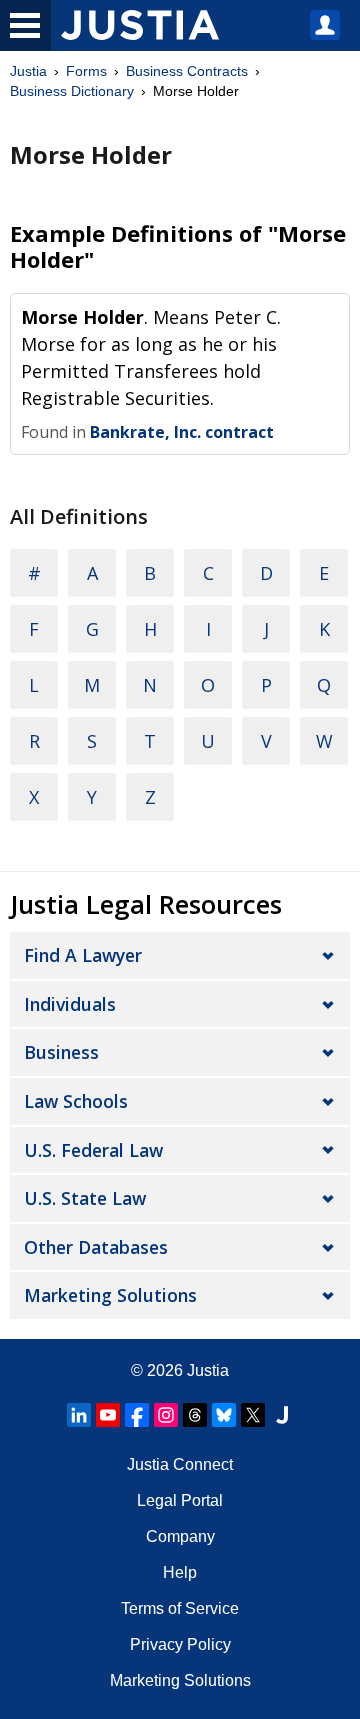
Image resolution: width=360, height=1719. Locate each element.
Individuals (70, 1004)
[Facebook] (137, 1415)
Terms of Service (180, 1608)
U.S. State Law (85, 1198)
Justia (28, 71)
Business (61, 1052)
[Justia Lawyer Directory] (282, 1415)
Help (180, 1572)
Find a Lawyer (83, 955)
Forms (86, 71)
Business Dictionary (72, 91)
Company (180, 1536)
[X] (253, 1415)
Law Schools (76, 1101)
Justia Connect (180, 1464)
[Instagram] (166, 1415)
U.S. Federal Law (93, 1150)
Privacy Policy (180, 1644)
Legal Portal (180, 1500)
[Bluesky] (224, 1415)
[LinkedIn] (79, 1415)
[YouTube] (108, 1415)
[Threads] (195, 1415)
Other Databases (96, 1247)
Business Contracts (187, 71)
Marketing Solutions (110, 1295)
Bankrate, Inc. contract (182, 432)
